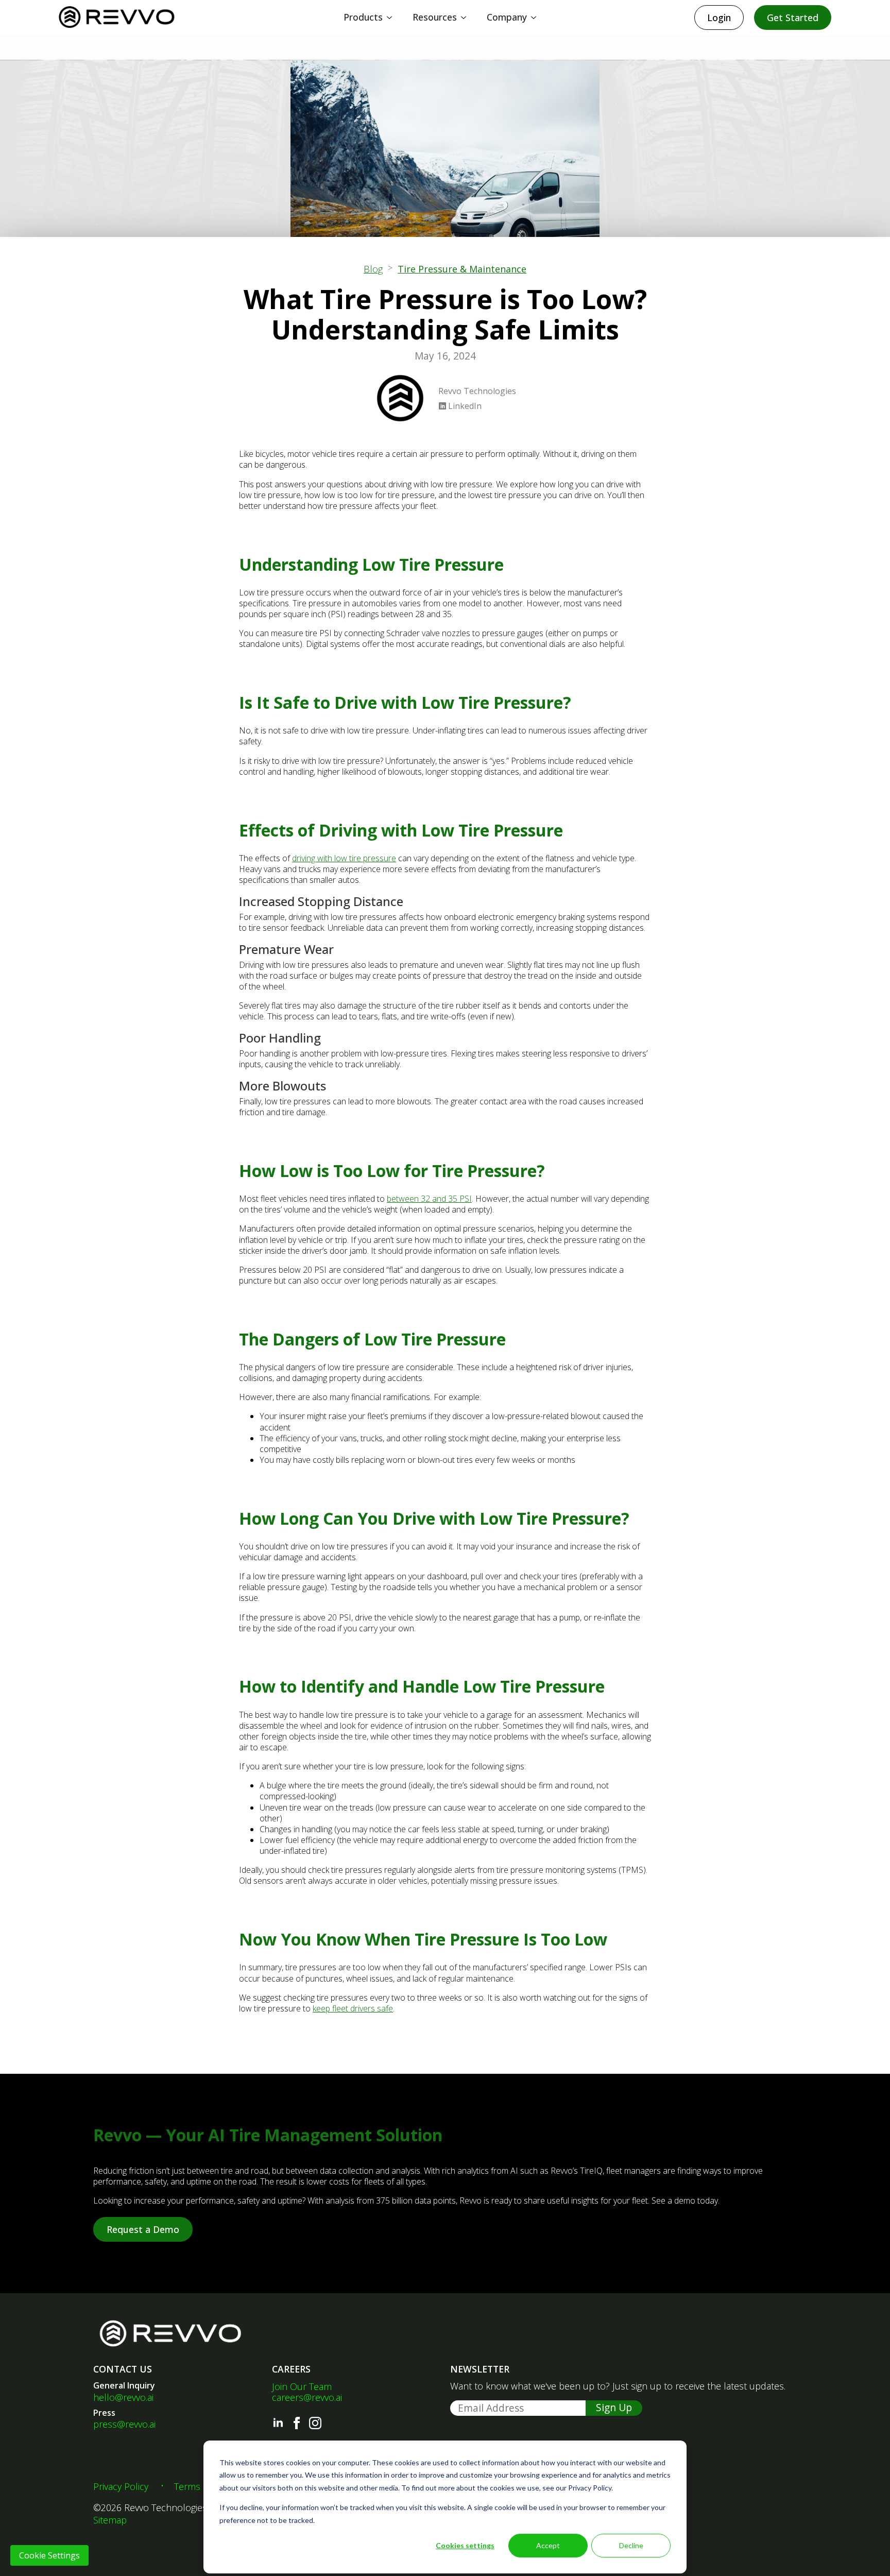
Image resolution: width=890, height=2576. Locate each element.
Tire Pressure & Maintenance (462, 269)
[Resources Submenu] (467, 18)
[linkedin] (278, 2423)
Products (363, 17)
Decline (631, 2545)
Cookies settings (465, 2545)
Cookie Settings (49, 2555)
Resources (435, 17)
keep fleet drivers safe (353, 2008)
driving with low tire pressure (344, 858)
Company (507, 17)
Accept (548, 2545)
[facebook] (297, 2423)
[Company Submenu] (537, 18)
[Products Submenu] (392, 18)
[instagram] (315, 2423)
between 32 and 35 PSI (429, 1199)
